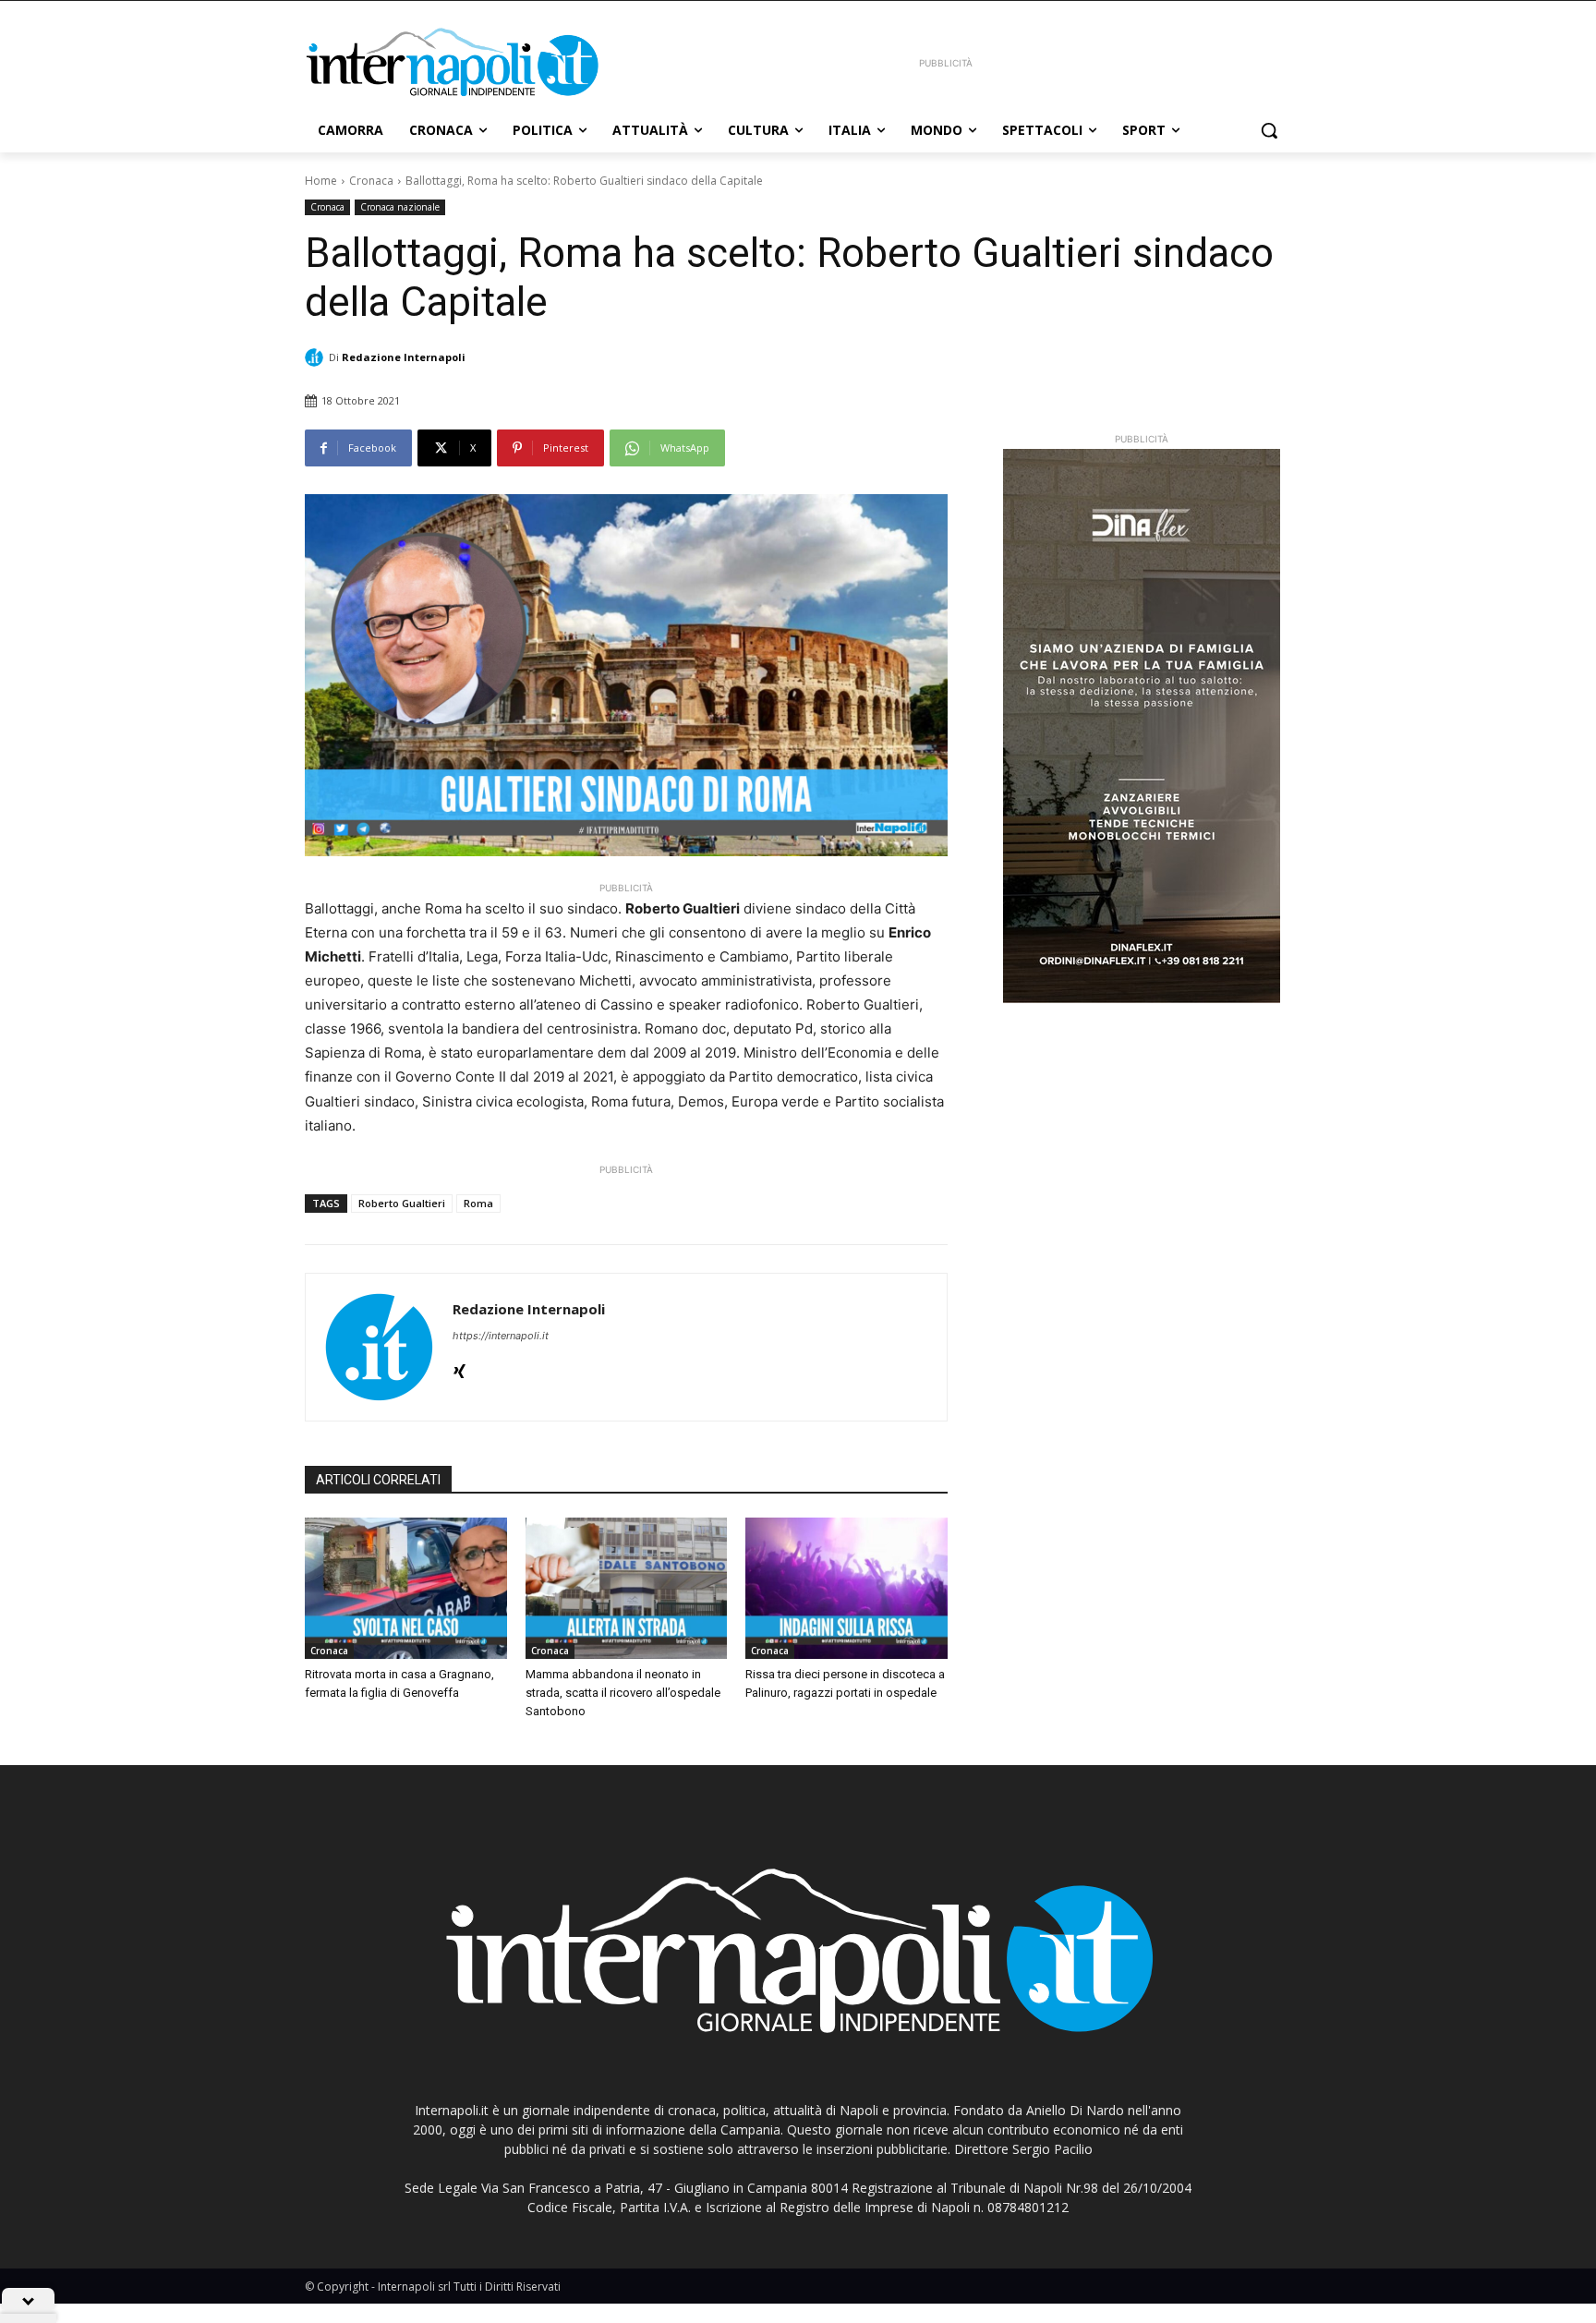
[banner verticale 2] (1142, 726)
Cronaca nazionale (400, 207)
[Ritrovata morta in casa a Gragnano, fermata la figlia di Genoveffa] (406, 1588)
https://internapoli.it (501, 1336)
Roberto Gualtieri (402, 1203)
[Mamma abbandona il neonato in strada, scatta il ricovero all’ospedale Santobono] (627, 1588)
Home (321, 181)
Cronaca (371, 181)
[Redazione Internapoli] (317, 357)
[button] (1269, 130)
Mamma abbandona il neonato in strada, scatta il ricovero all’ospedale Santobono (623, 1693)
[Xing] (459, 1367)
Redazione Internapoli (404, 357)
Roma (478, 1203)
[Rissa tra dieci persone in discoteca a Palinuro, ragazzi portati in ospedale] (846, 1588)
